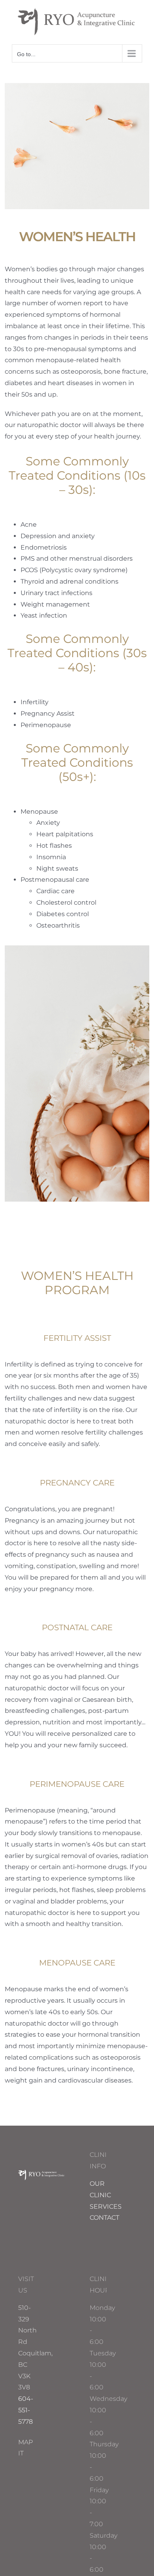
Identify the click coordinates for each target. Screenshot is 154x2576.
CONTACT (104, 2218)
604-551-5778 (26, 2410)
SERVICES (106, 2207)
